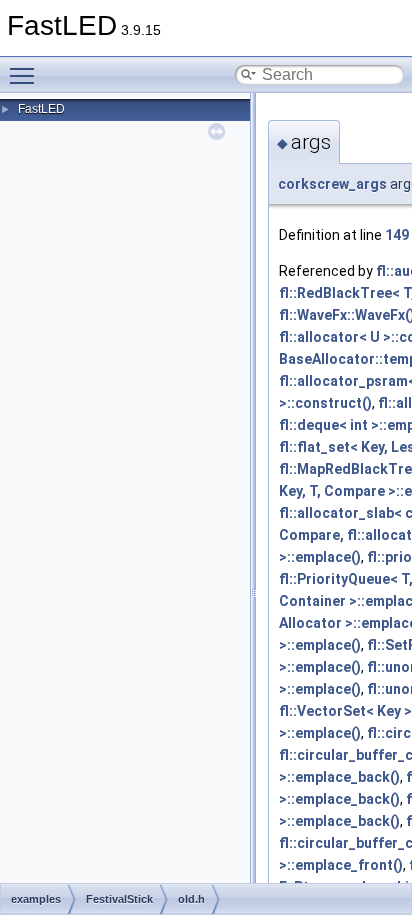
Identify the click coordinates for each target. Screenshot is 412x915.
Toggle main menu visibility (26, 75)
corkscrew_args (332, 184)
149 (397, 235)
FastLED (41, 109)
